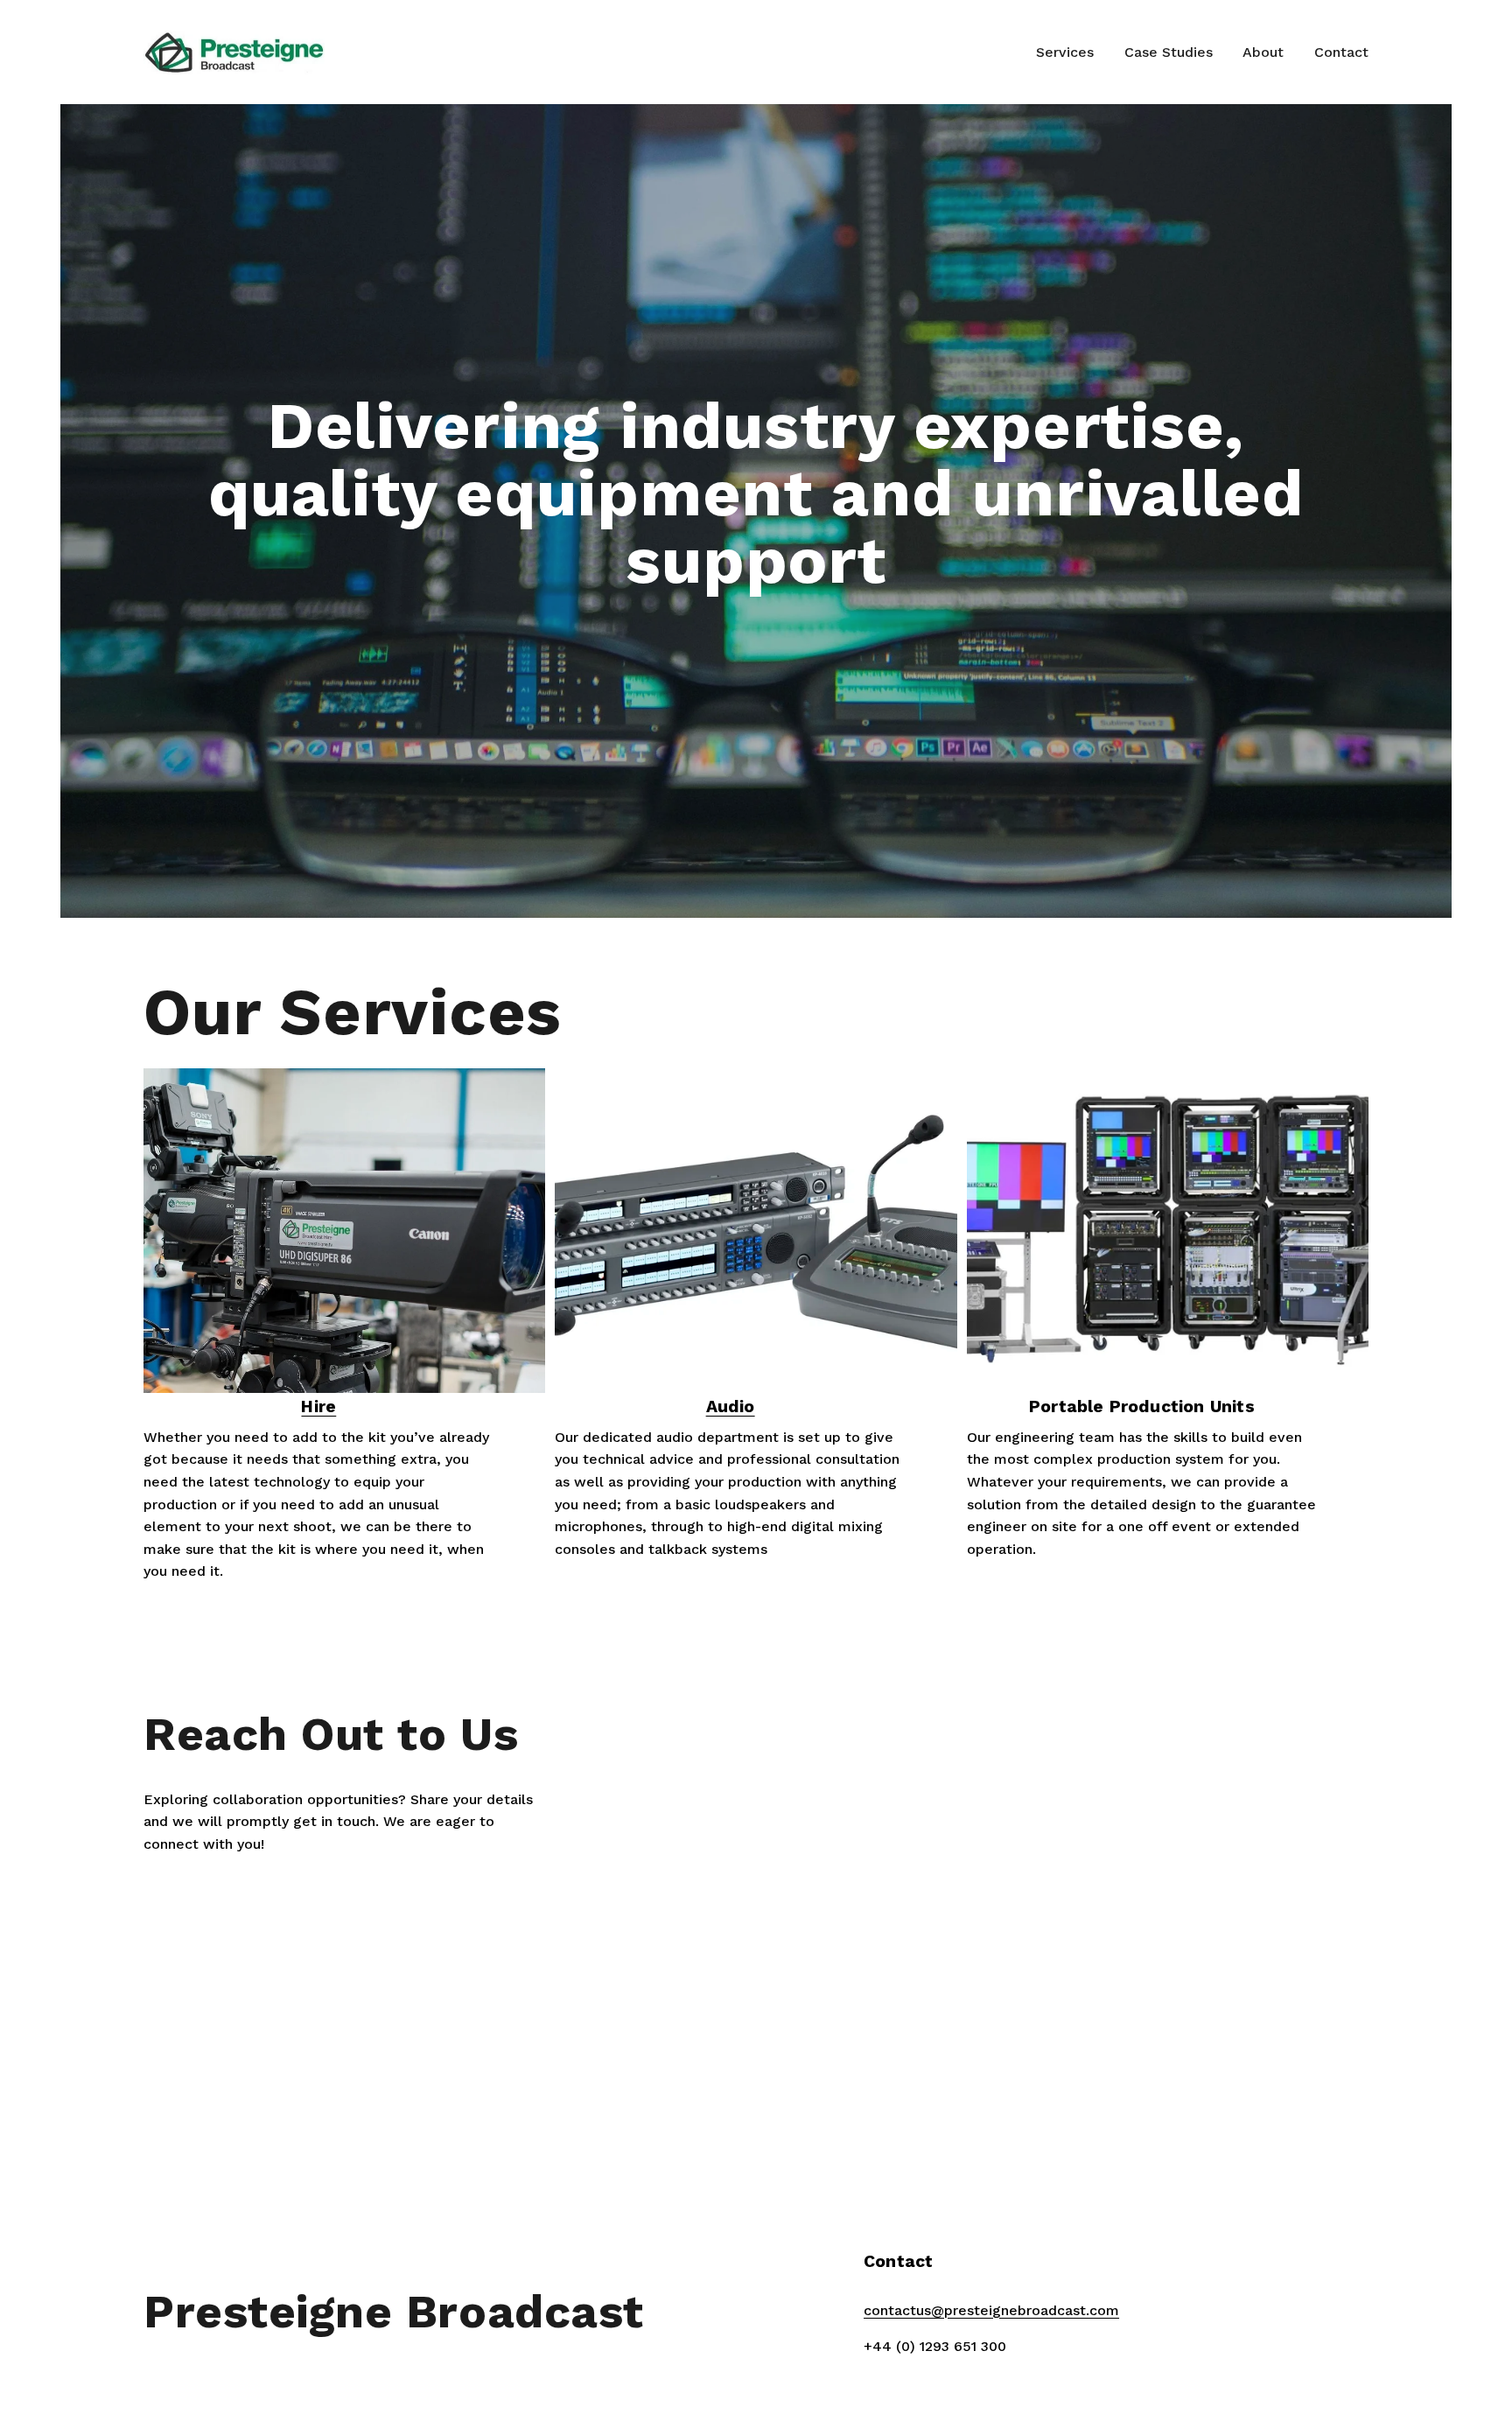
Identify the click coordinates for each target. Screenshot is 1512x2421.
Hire (318, 1406)
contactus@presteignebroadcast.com (991, 2310)
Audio (731, 1406)
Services (1065, 52)
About (1263, 52)
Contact (1341, 52)
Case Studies (1169, 52)
